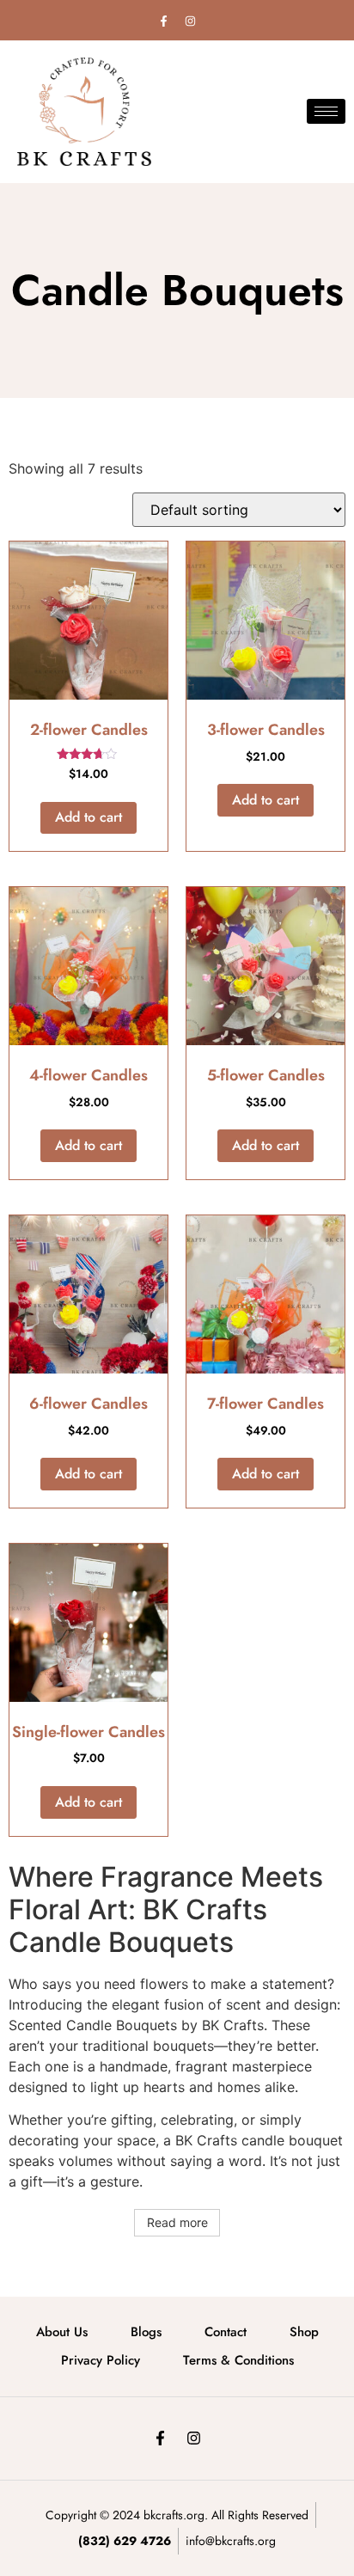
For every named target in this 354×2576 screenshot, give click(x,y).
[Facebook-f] (164, 21)
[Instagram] (191, 21)
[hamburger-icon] (326, 111)
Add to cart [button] (88, 817)
